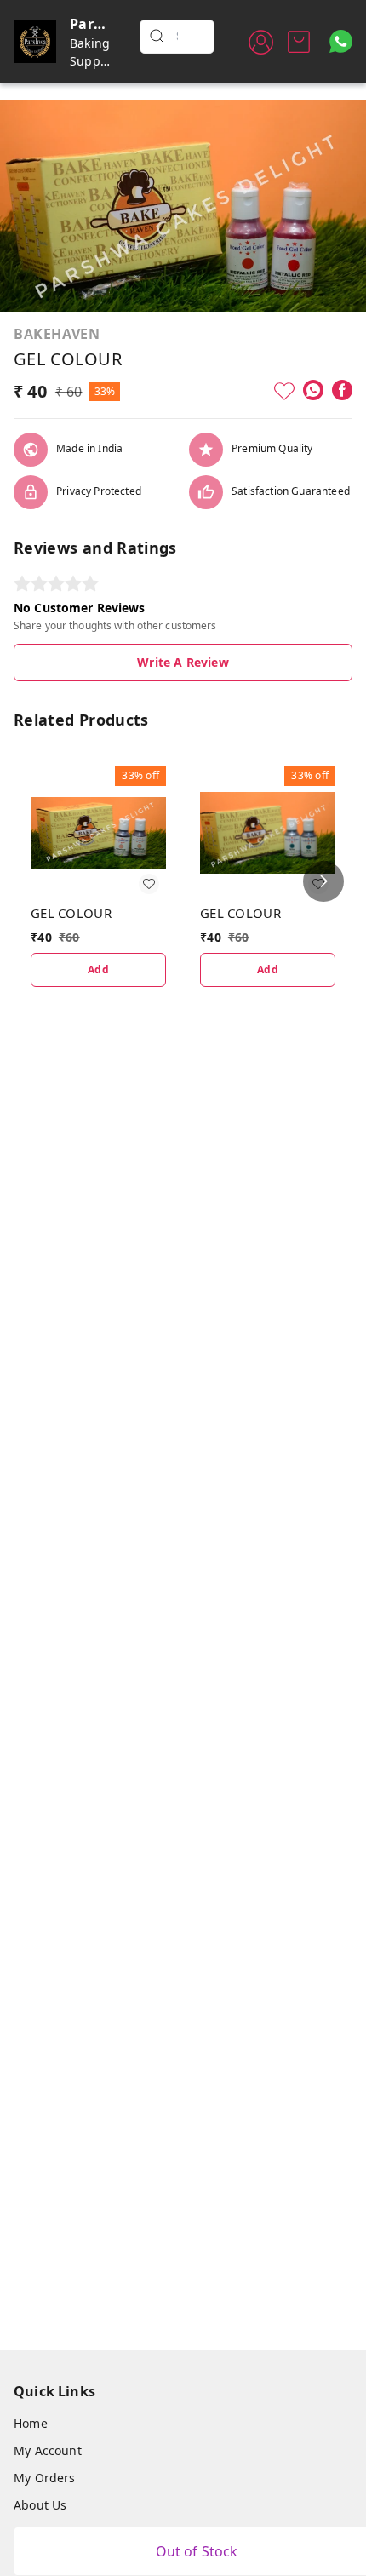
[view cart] (299, 42)
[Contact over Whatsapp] (341, 41)
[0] (299, 42)
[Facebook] (342, 390)
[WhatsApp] (313, 390)
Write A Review (183, 662)
